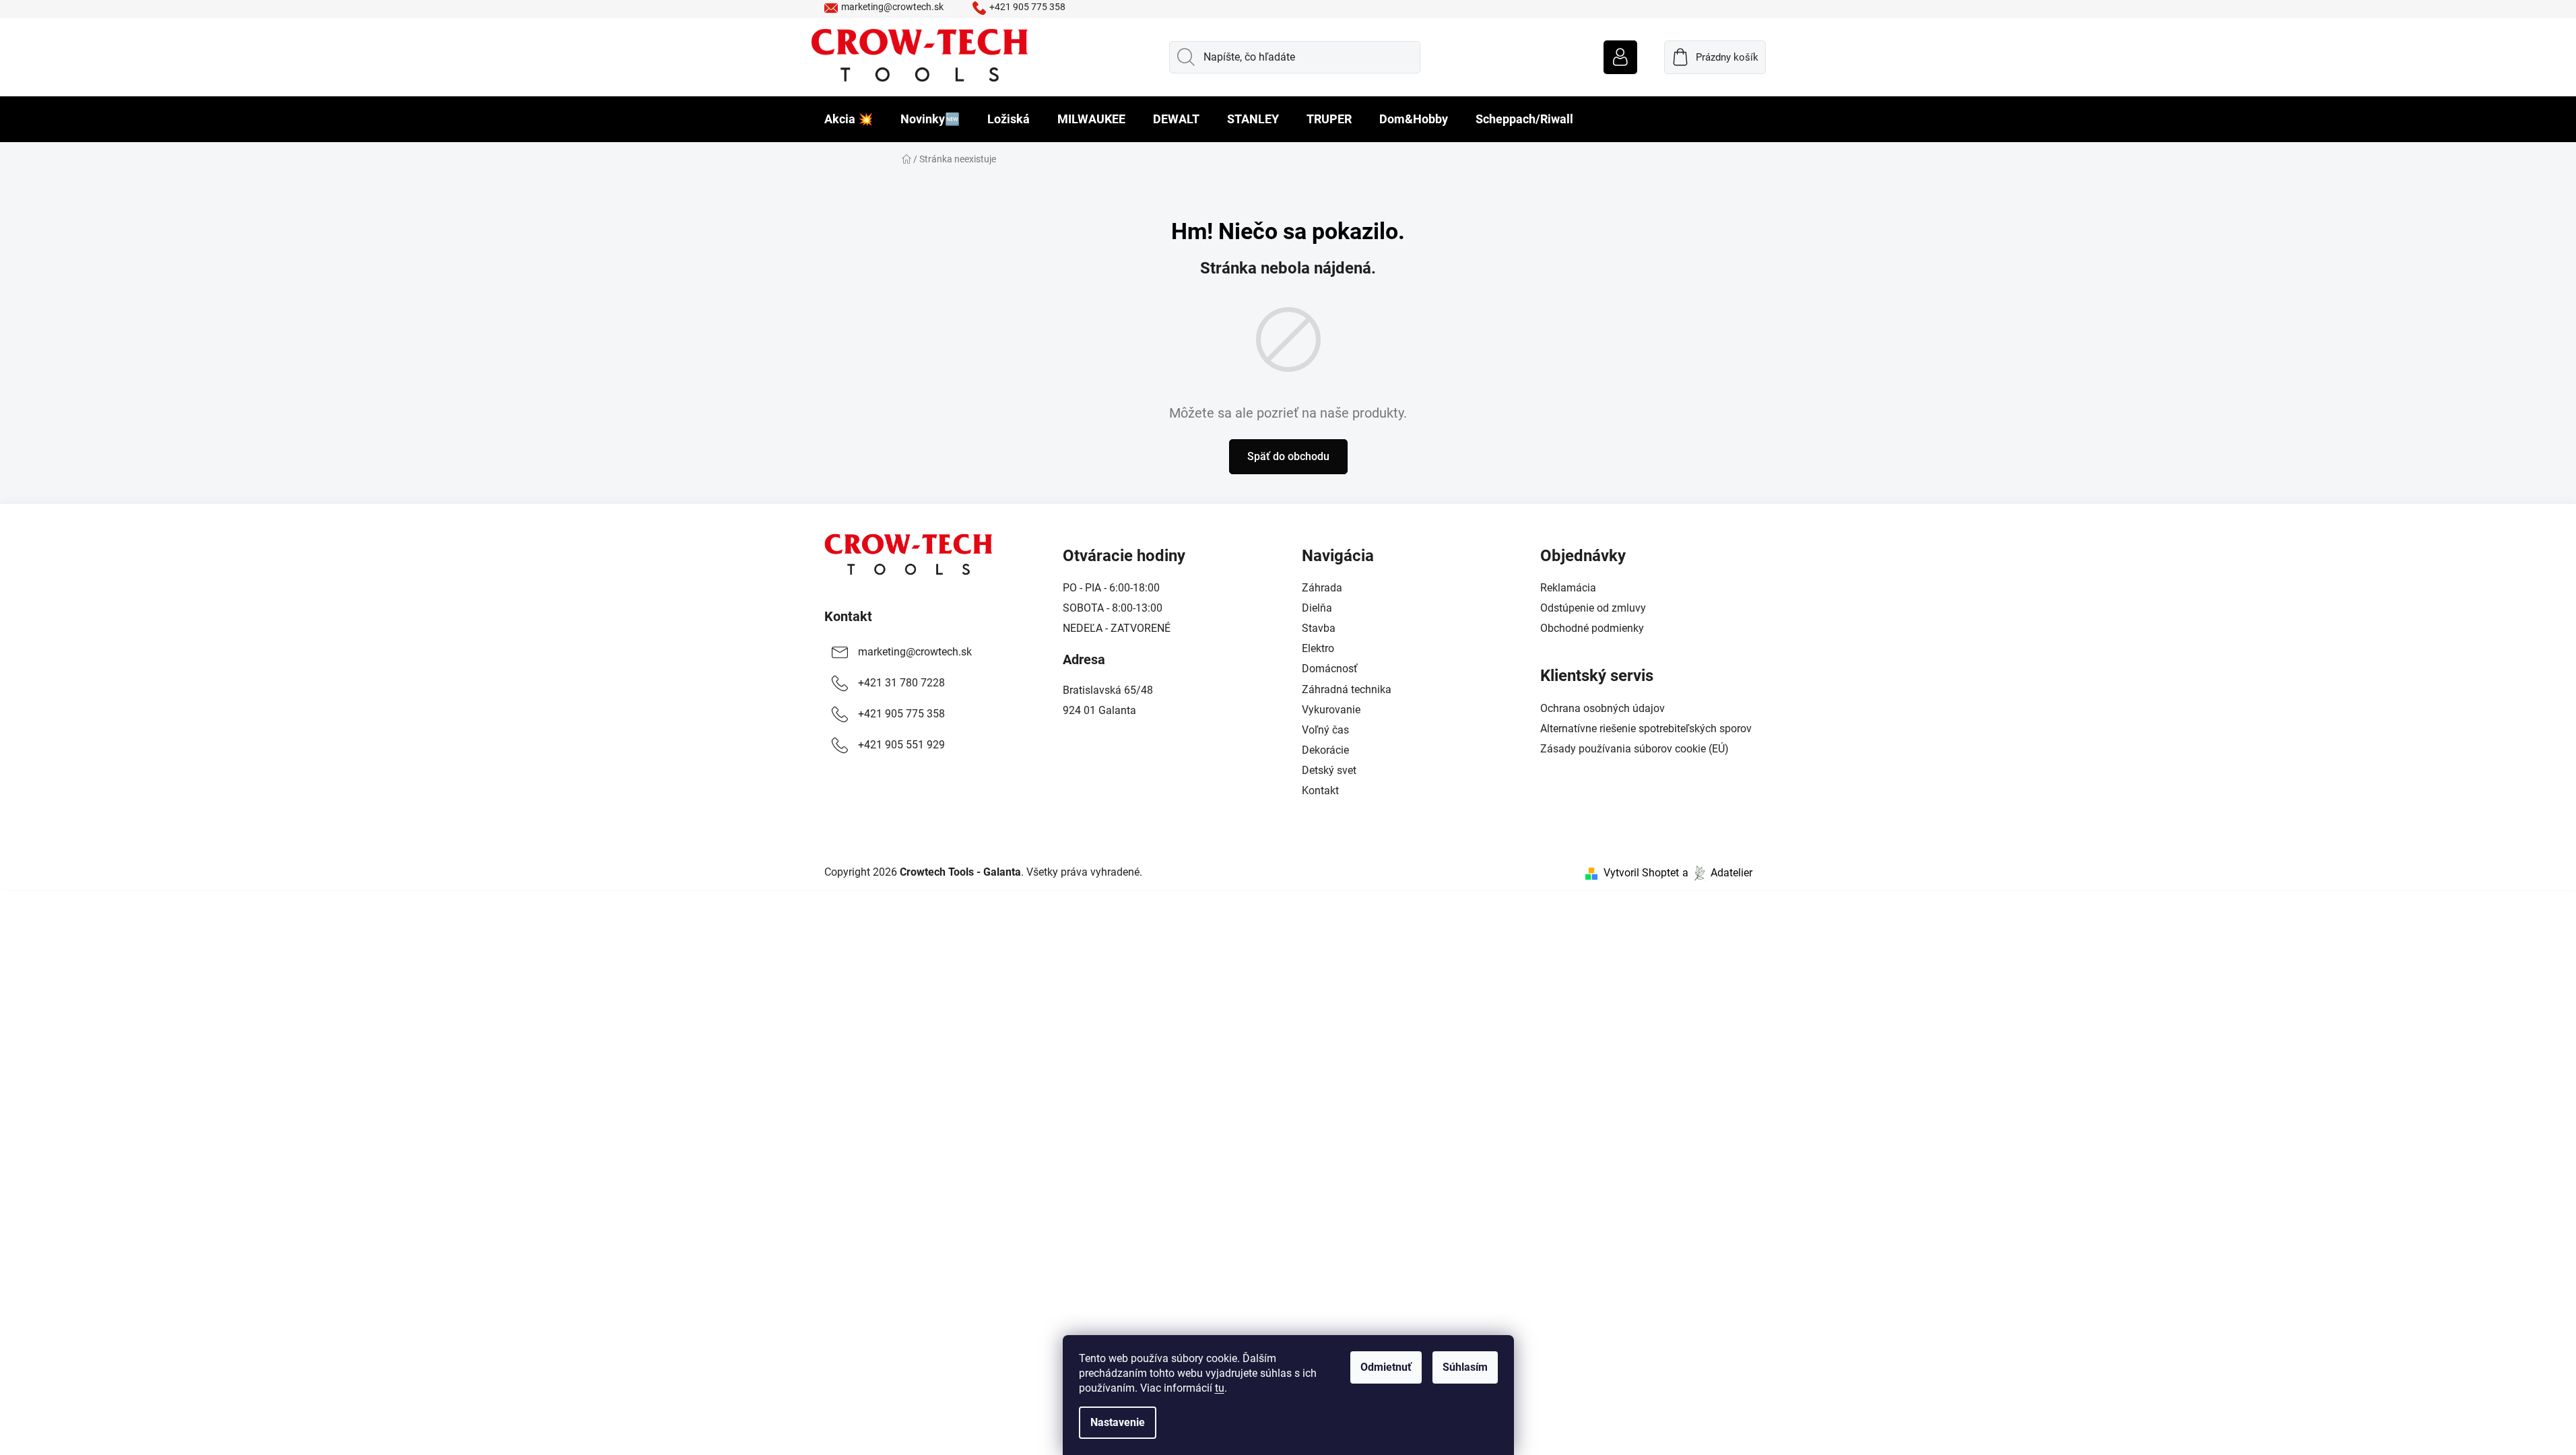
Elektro (1318, 648)
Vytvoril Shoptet (1641, 873)
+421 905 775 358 (1027, 7)
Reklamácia (1568, 588)
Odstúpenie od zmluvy (1593, 608)
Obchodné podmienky (1592, 628)
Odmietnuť (1386, 1367)
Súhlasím (1465, 1367)
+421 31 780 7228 (901, 683)
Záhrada (1322, 588)
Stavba (1319, 628)
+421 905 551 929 (901, 745)
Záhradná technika (1347, 689)
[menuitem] (849, 119)
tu (1220, 1388)
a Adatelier (1717, 873)
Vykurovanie (1331, 710)
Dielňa (1317, 608)
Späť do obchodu (1288, 456)
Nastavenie (1118, 1422)
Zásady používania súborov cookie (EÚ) (1634, 749)
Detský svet (1329, 770)
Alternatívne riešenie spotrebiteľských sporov (1646, 729)
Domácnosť (1330, 669)
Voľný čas (1325, 730)
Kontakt (848, 616)
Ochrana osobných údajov (1603, 708)
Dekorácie (1325, 750)
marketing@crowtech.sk (892, 7)
